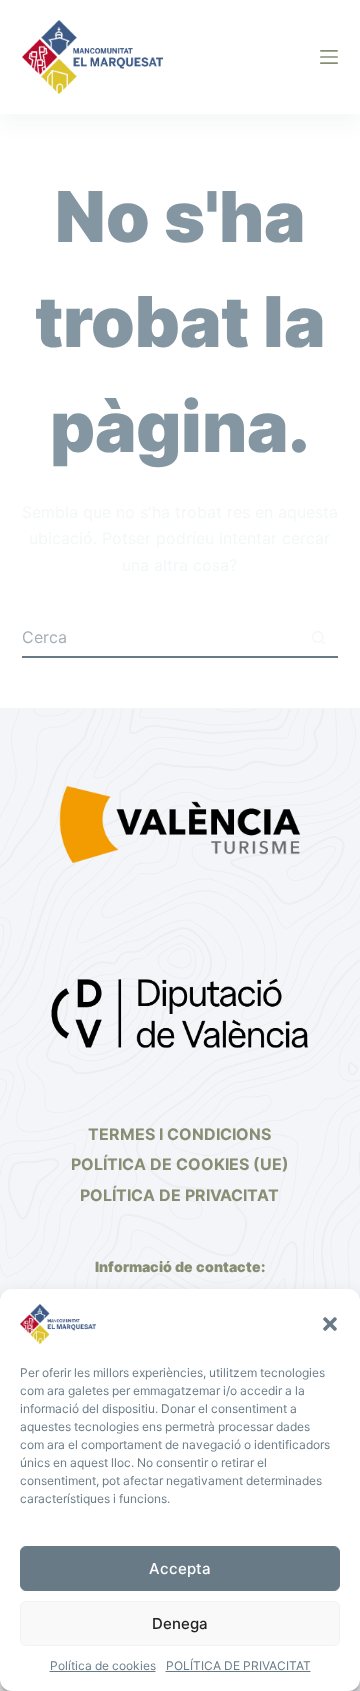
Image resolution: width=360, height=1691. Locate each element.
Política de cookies (103, 1665)
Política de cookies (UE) (180, 1164)
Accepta (180, 1568)
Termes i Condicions (179, 1134)
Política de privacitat (179, 1195)
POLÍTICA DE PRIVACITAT (238, 1665)
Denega (180, 1623)
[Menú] (329, 57)
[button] (330, 1324)
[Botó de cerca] (318, 638)
